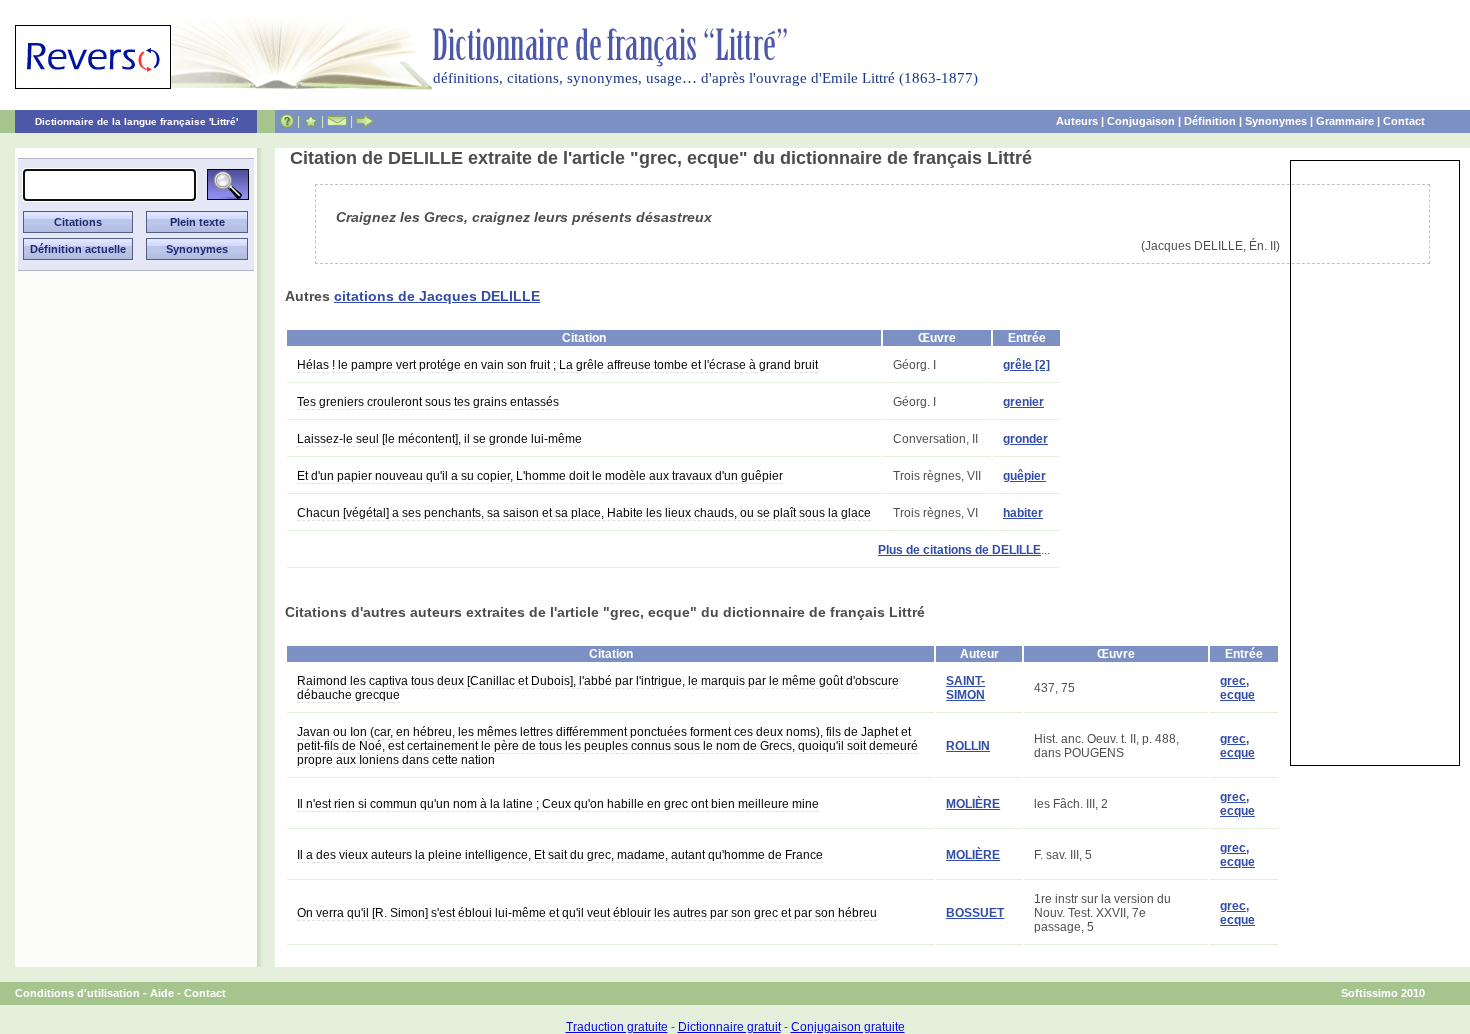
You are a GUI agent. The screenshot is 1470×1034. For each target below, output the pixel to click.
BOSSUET (975, 913)
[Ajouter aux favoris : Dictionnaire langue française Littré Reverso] (310, 121)
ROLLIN (968, 746)
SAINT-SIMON (965, 688)
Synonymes (1276, 121)
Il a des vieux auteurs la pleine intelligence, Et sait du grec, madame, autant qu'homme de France (560, 855)
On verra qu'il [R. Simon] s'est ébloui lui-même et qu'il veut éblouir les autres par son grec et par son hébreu (587, 913)
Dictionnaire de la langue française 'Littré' (136, 121)
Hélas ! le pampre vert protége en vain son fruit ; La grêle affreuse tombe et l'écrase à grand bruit (557, 365)
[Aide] (287, 121)
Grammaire (1345, 121)
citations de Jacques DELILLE (437, 296)
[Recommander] (364, 121)
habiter (1023, 513)
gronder (1025, 439)
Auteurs (1077, 121)
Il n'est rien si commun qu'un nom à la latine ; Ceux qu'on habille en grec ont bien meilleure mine (558, 804)
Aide (162, 993)
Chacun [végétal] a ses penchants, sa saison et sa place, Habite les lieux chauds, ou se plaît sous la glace (584, 513)
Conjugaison (1141, 121)
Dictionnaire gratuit (729, 1027)
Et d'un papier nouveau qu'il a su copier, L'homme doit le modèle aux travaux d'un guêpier (540, 476)
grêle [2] (1026, 365)
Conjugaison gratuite (848, 1027)
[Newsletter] (337, 121)
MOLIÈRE (973, 804)
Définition (1210, 121)
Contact (1404, 121)
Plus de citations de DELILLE (959, 550)
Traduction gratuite (617, 1027)
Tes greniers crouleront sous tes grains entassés (428, 402)
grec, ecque (1237, 688)
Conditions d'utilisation (77, 993)
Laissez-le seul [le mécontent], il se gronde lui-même (439, 439)
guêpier (1024, 476)
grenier (1023, 402)
